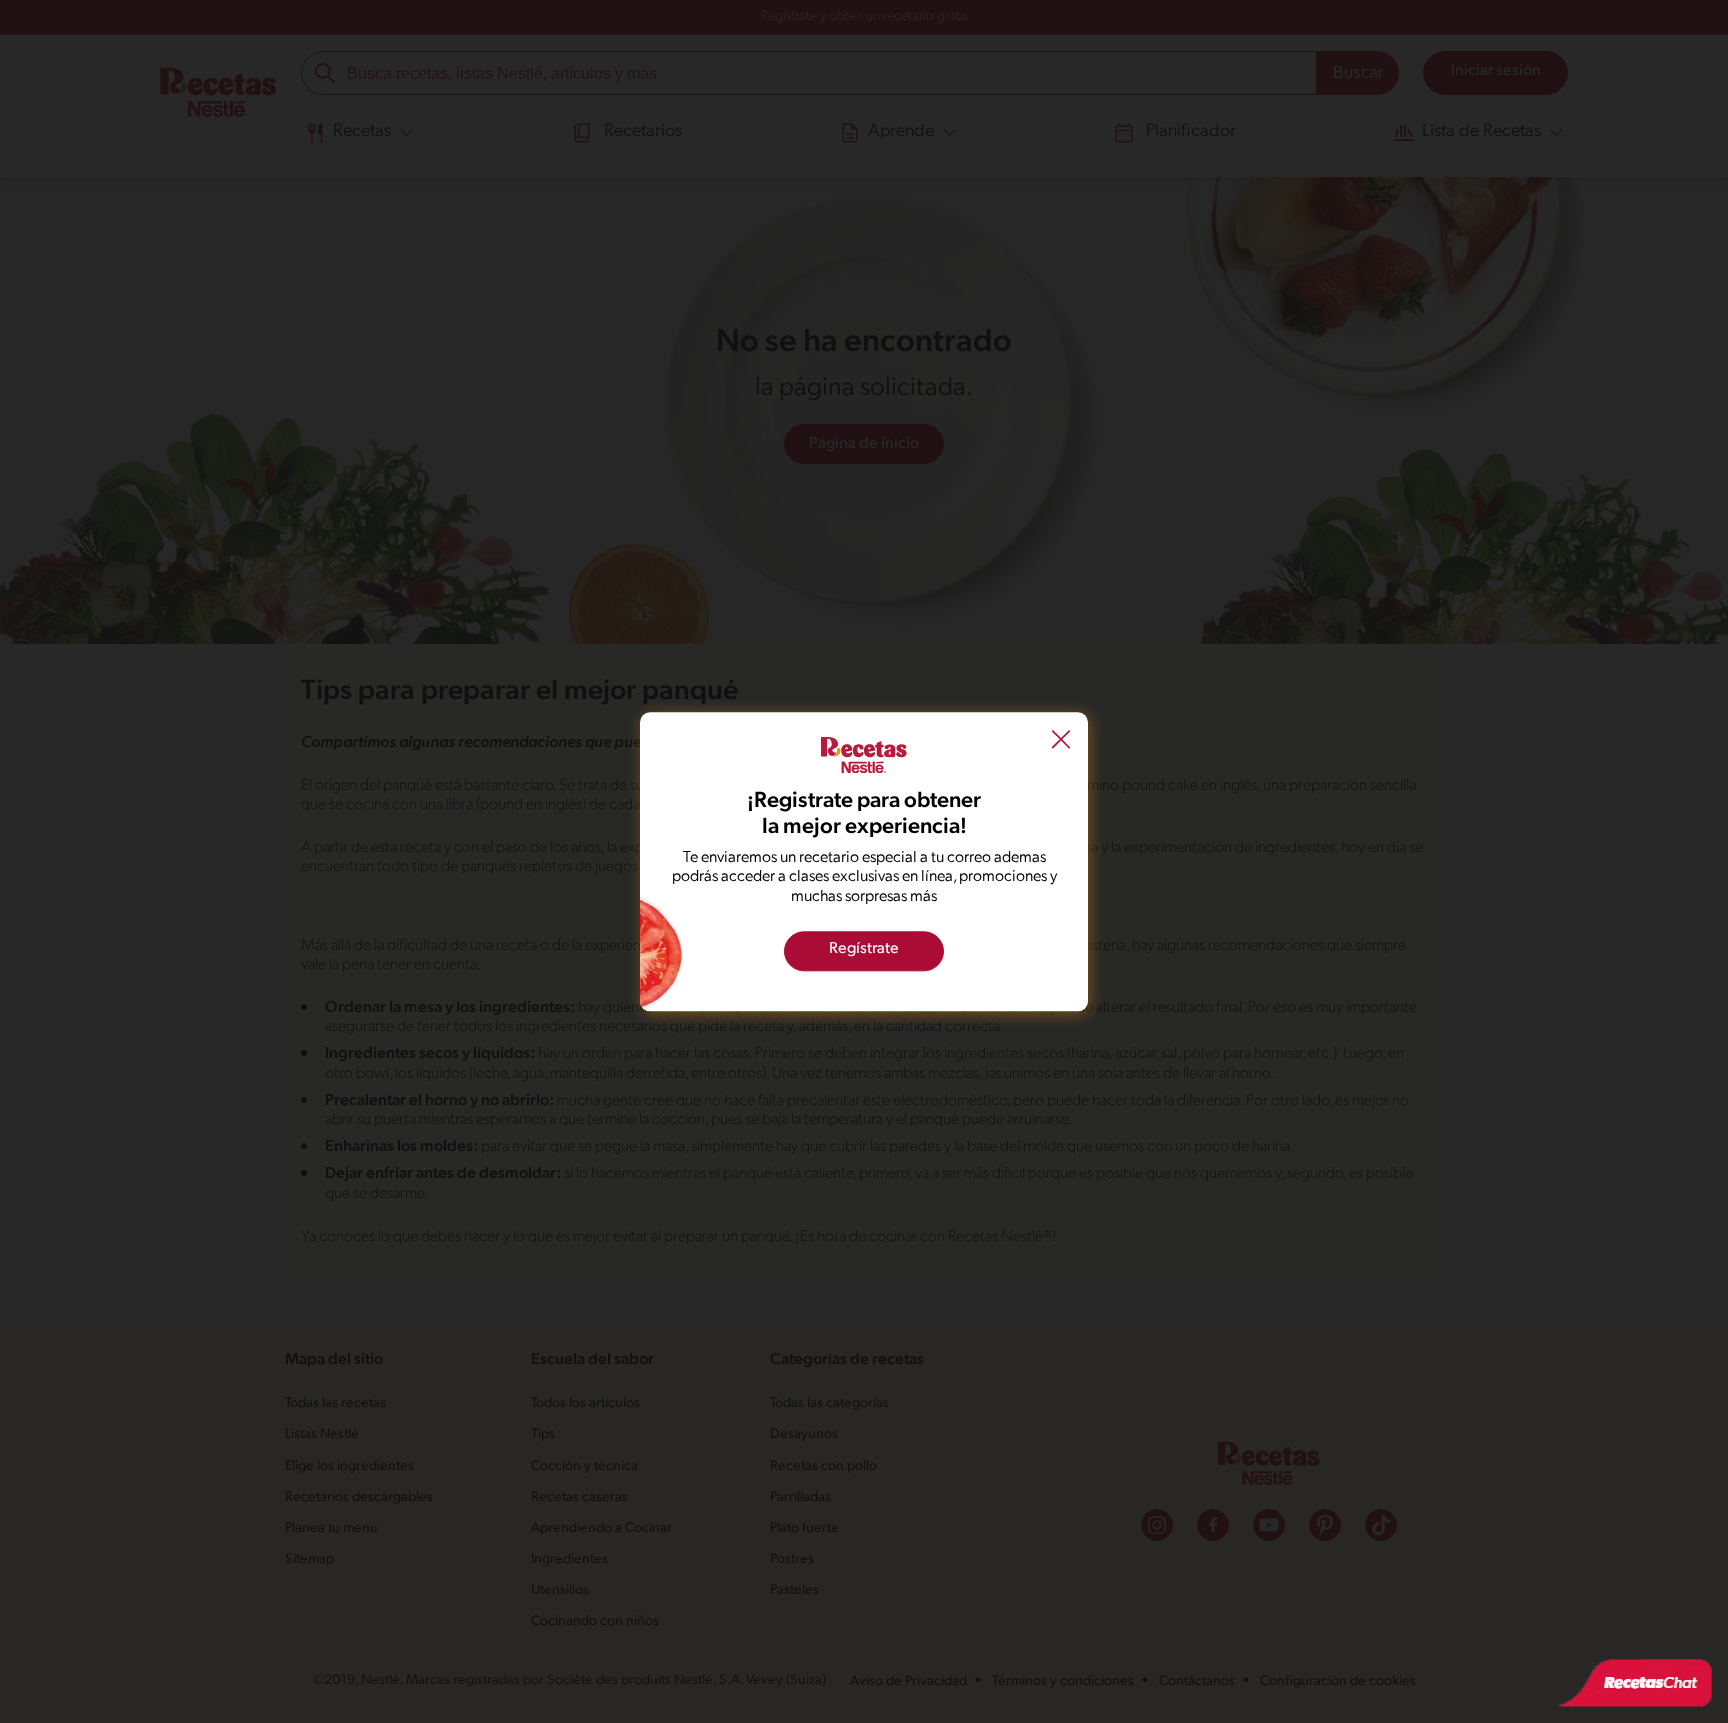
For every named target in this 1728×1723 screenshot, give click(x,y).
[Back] (1061, 742)
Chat (1635, 1683)
